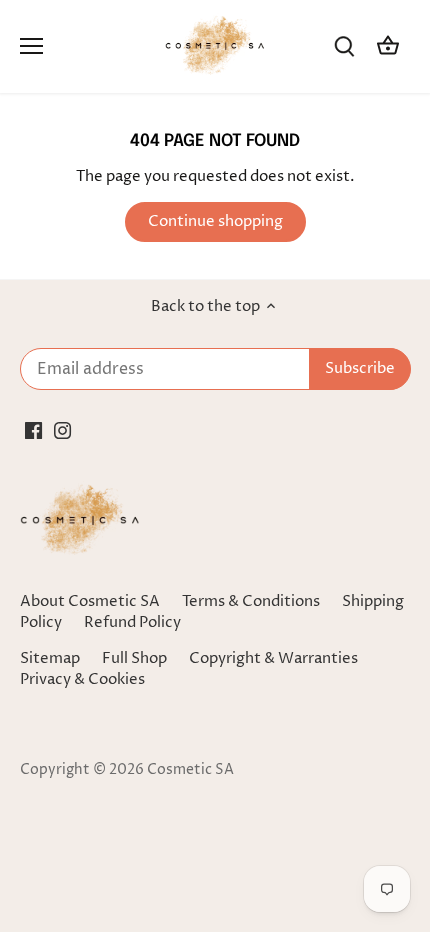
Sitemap (50, 658)
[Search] (344, 46)
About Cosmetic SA (90, 601)
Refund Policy (132, 622)
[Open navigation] (31, 46)
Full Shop (134, 658)
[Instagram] (62, 429)
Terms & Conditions (251, 601)
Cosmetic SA (190, 770)
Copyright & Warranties (273, 658)
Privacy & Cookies (82, 679)
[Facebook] (33, 429)
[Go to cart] (388, 46)
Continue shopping (215, 221)
